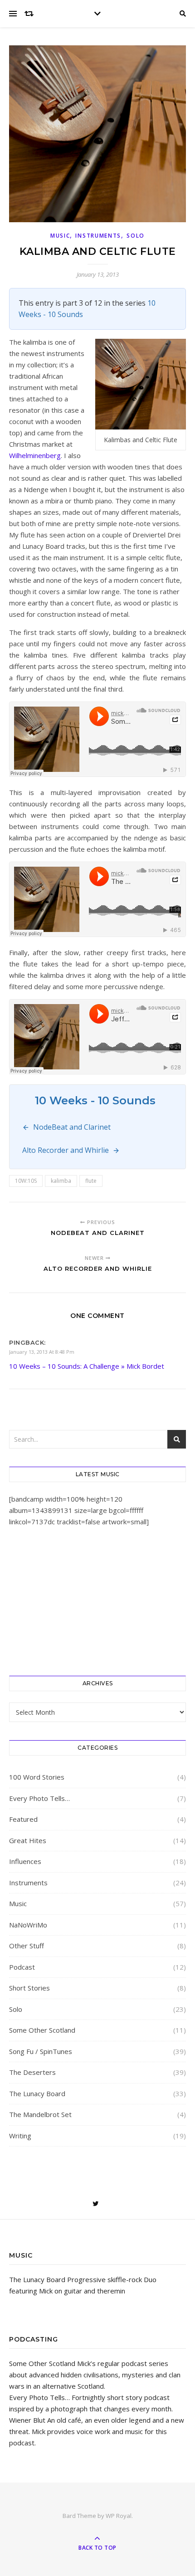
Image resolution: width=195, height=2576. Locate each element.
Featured (23, 1819)
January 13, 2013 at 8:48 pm (42, 1352)
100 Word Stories (37, 1777)
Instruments (98, 236)
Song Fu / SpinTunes (41, 2051)
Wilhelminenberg (35, 455)
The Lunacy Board (37, 2093)
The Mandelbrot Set (40, 2114)
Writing (20, 2136)
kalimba (61, 1181)
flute (91, 1181)
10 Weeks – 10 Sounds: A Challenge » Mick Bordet (87, 1366)
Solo (136, 236)
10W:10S (26, 1181)
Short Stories (29, 1988)
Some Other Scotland (42, 2030)
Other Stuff (27, 1946)
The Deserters (32, 2072)
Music (60, 236)
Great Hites (28, 1840)
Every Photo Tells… (39, 1798)
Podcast (22, 1967)
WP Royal (119, 2516)
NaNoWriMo (28, 1925)
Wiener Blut (27, 2420)
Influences (25, 1861)
